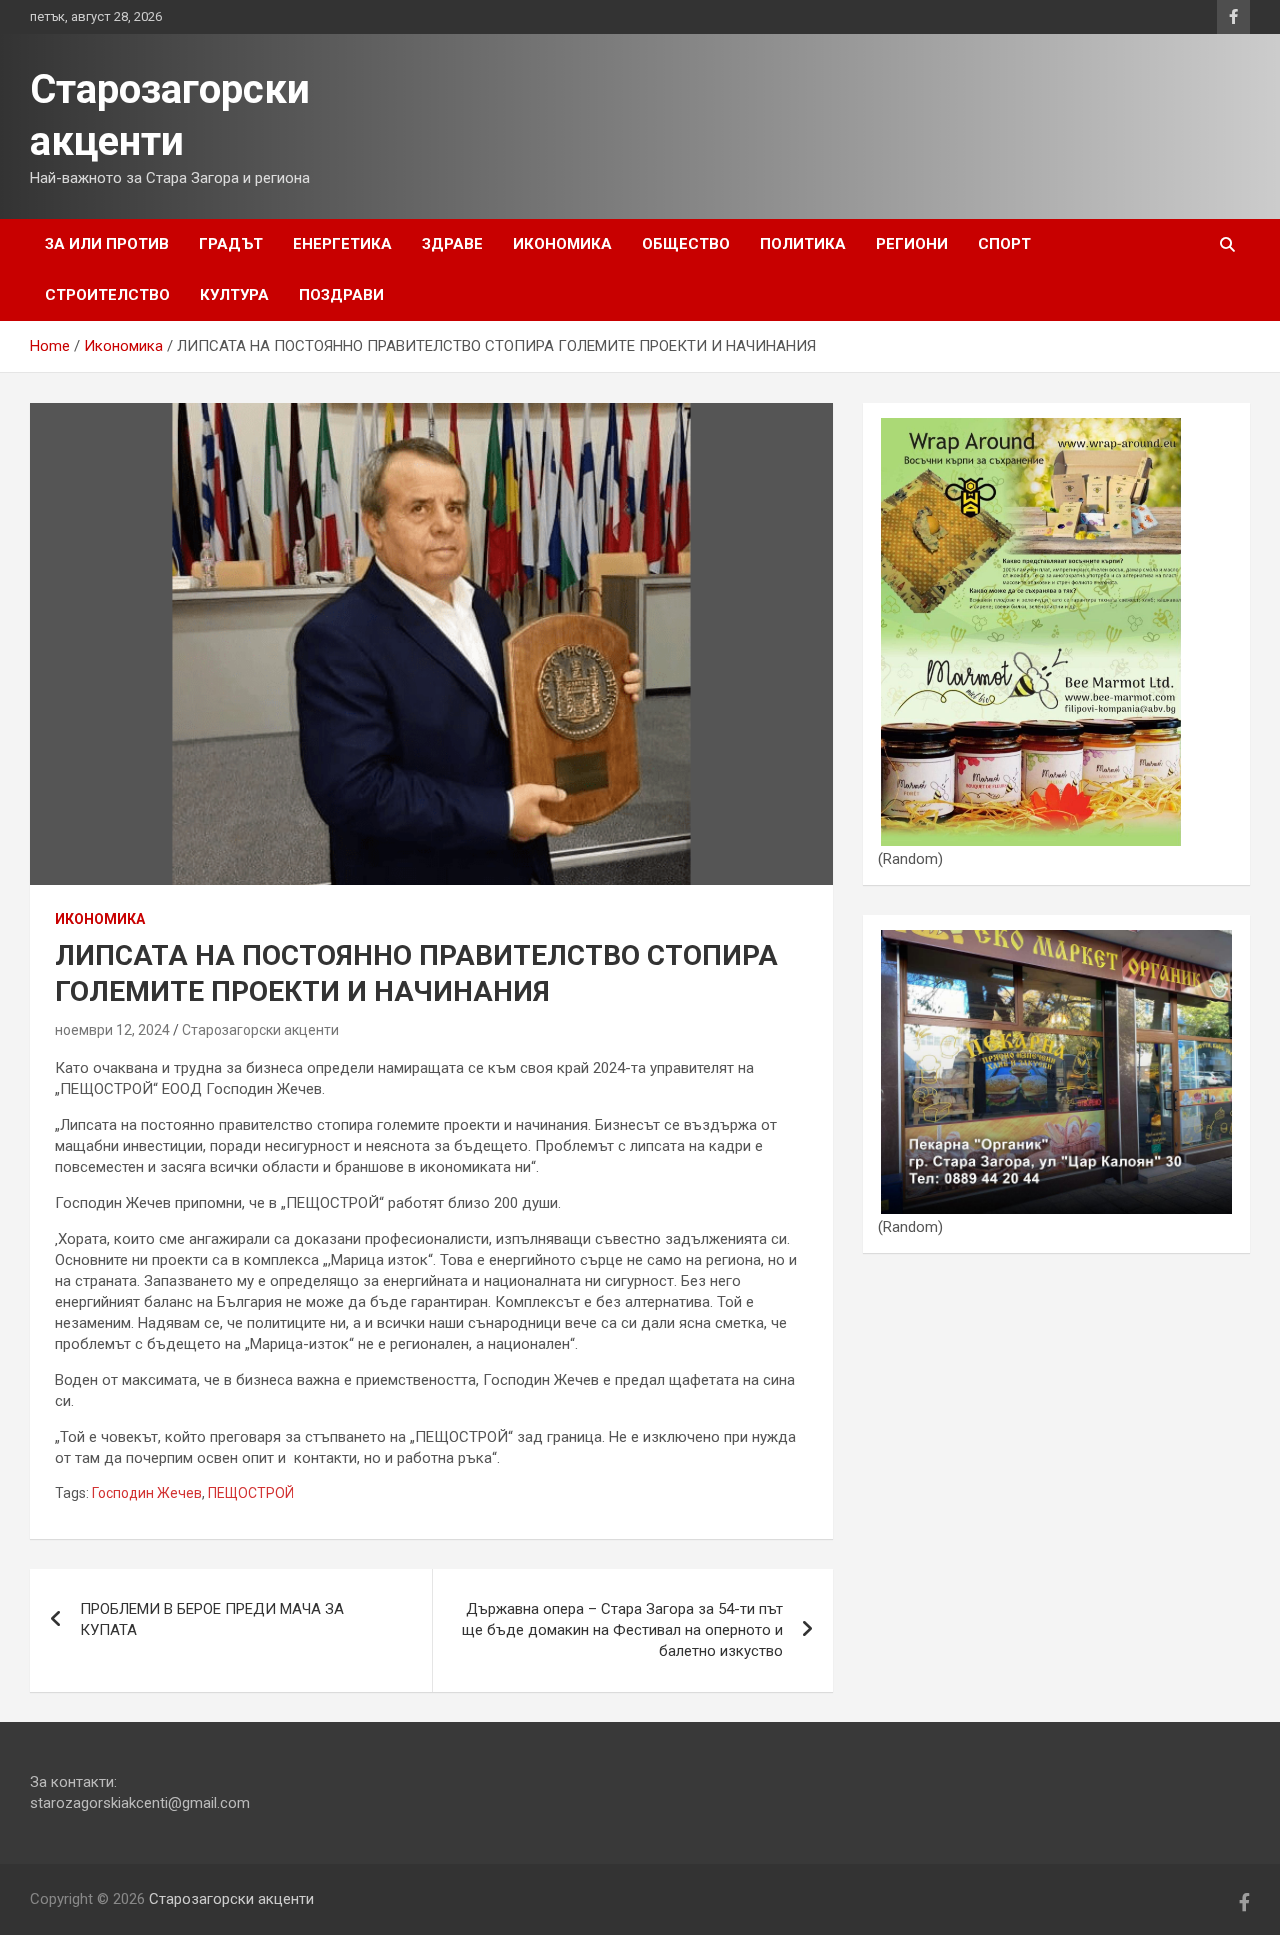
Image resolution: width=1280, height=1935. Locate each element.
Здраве (452, 244)
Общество (686, 244)
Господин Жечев (147, 1493)
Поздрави (341, 295)
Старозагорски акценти (260, 1030)
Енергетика (342, 244)
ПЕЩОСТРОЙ (251, 1493)
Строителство (107, 295)
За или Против (107, 244)
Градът (231, 244)
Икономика (562, 244)
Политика (803, 244)
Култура (234, 295)
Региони (912, 244)
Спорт (1004, 244)
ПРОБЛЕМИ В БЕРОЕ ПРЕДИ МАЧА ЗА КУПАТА (212, 1619)
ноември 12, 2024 (112, 1030)
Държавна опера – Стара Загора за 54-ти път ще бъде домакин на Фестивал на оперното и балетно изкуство (622, 1630)
